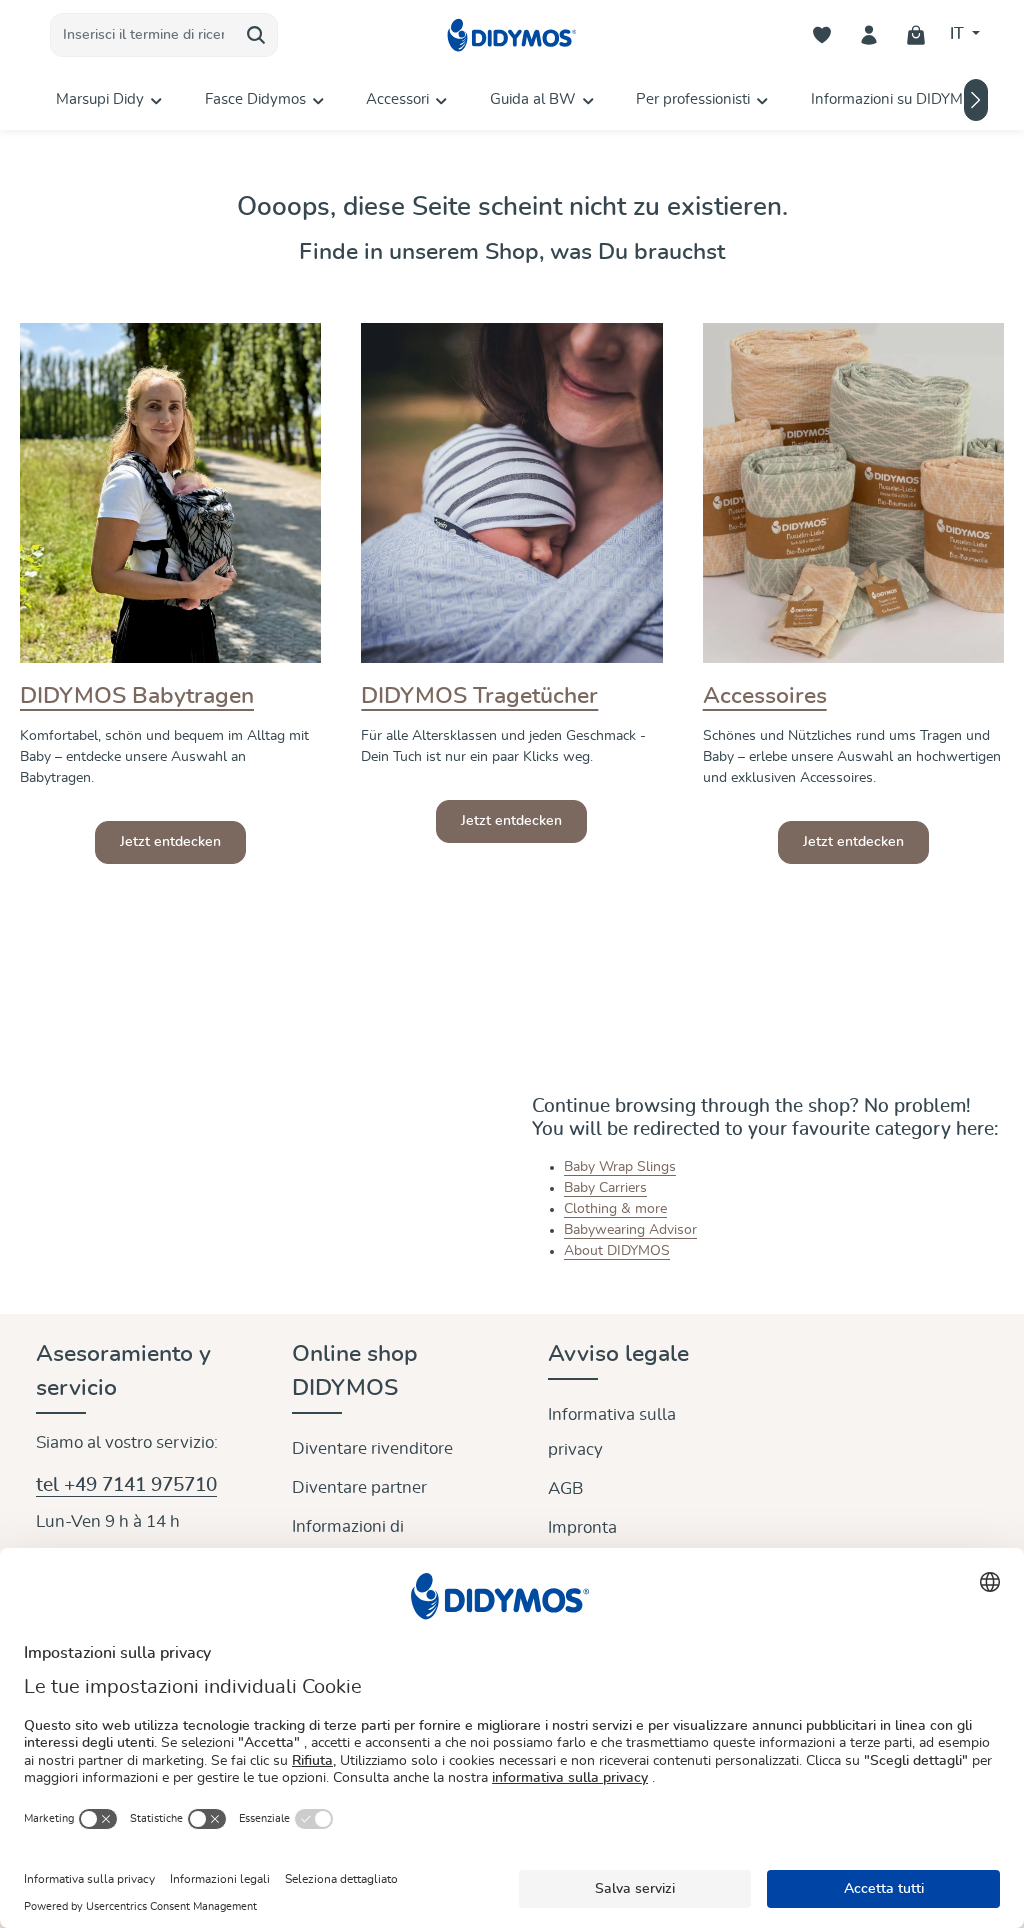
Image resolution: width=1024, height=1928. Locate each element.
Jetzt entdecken (170, 842)
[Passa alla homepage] (511, 35)
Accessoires (765, 696)
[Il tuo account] (869, 35)
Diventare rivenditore (372, 1448)
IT (959, 34)
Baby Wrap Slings (620, 1167)
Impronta (582, 1527)
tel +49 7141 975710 (126, 1485)
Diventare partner (359, 1487)
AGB (565, 1488)
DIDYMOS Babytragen (137, 696)
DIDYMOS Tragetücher (479, 696)
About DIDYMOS (617, 1251)
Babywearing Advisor (630, 1230)
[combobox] (143, 35)
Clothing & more (615, 1209)
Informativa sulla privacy (612, 1432)
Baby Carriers (605, 1188)
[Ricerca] (256, 35)
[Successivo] (976, 100)
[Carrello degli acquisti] (916, 35)
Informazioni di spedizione (348, 1544)
